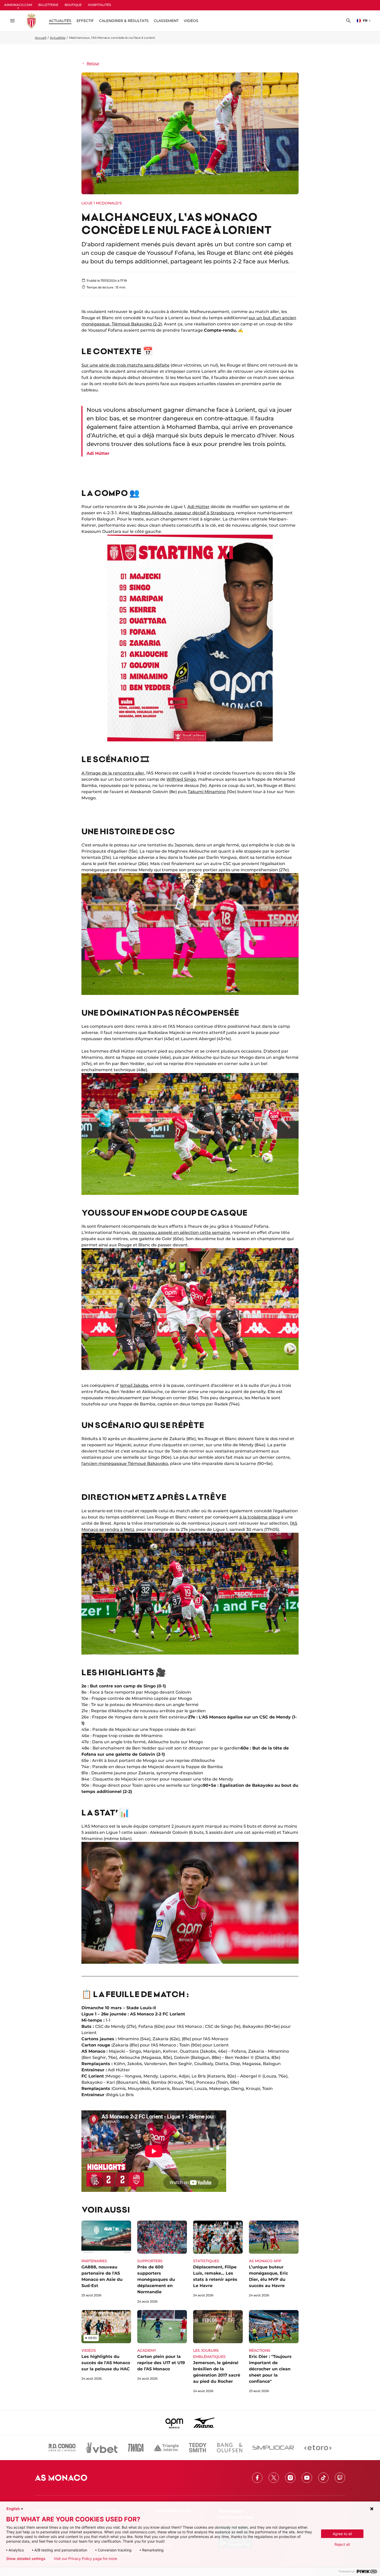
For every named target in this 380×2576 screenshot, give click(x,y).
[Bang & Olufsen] (230, 2448)
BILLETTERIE (48, 5)
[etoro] (318, 2448)
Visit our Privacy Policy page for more (85, 2559)
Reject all (342, 2544)
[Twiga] (136, 2448)
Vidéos (191, 21)
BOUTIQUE (73, 5)
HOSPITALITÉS (99, 5)
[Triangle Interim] (166, 2448)
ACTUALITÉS (60, 21)
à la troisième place (260, 1517)
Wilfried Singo (181, 779)
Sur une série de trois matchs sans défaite (126, 365)
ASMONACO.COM (18, 5)
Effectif (85, 21)
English (13, 2509)
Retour (93, 63)
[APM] (174, 2423)
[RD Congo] (62, 2448)
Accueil (41, 38)
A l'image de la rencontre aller (113, 773)
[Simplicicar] (273, 2448)
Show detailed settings (26, 2559)
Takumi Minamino (207, 792)
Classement (166, 21)
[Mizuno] (204, 2423)
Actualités (58, 38)
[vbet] (102, 2448)
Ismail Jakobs (134, 1385)
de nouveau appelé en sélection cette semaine (181, 1233)
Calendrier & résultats (124, 21)
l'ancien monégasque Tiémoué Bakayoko (125, 1464)
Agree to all (342, 2534)
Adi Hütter (199, 507)
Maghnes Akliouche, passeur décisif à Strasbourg (182, 513)
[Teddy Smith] (198, 2448)
